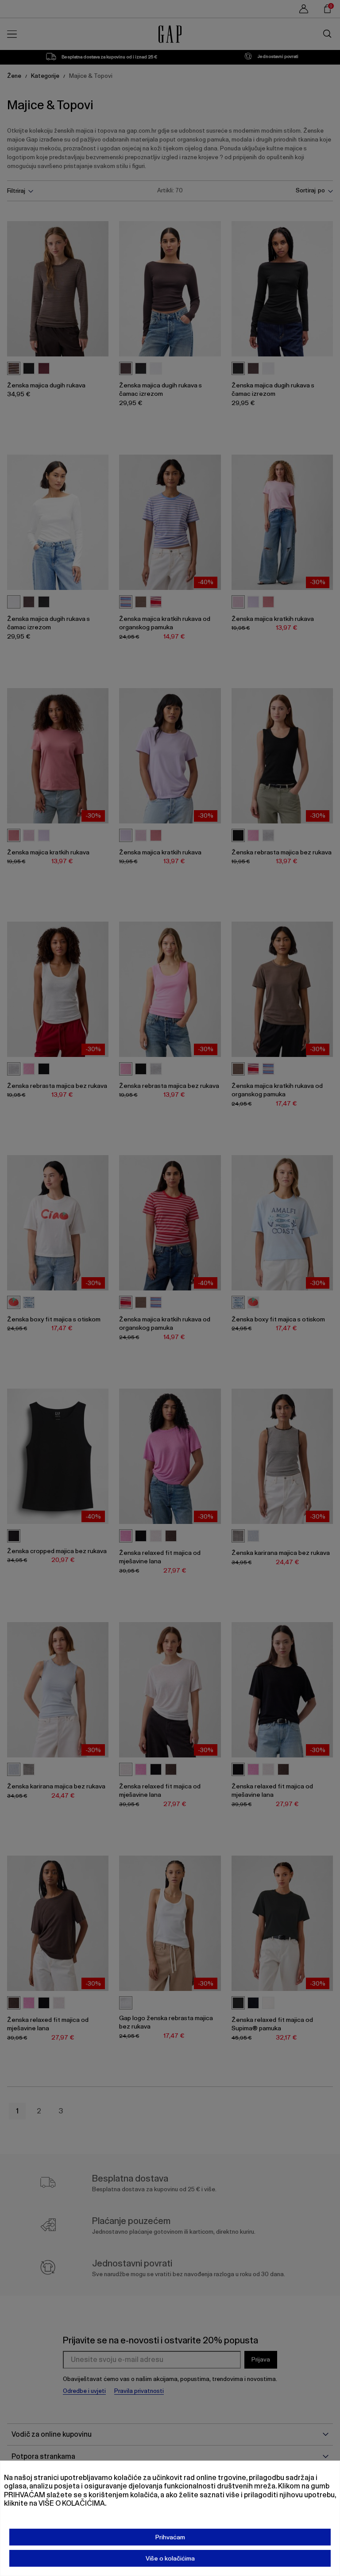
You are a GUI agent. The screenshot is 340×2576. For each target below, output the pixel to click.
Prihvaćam (170, 2537)
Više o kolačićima (170, 2558)
